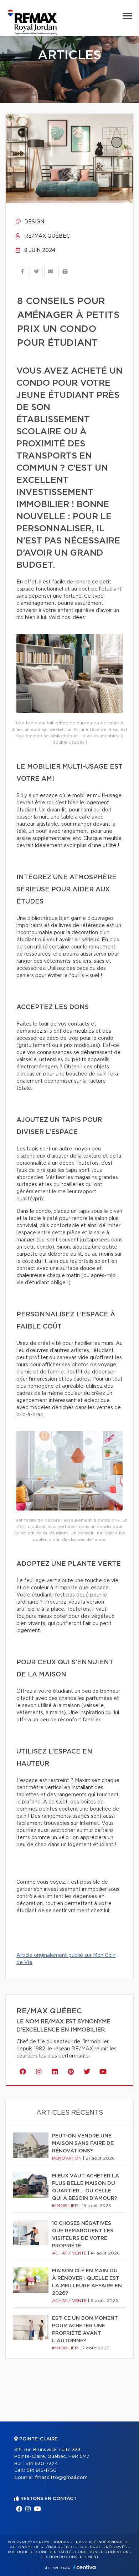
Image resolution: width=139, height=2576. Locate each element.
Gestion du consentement (69, 2557)
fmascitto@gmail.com (61, 2478)
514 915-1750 (42, 2471)
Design (34, 222)
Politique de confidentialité (40, 2552)
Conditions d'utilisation (102, 2552)
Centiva (84, 2567)
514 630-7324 (42, 2464)
